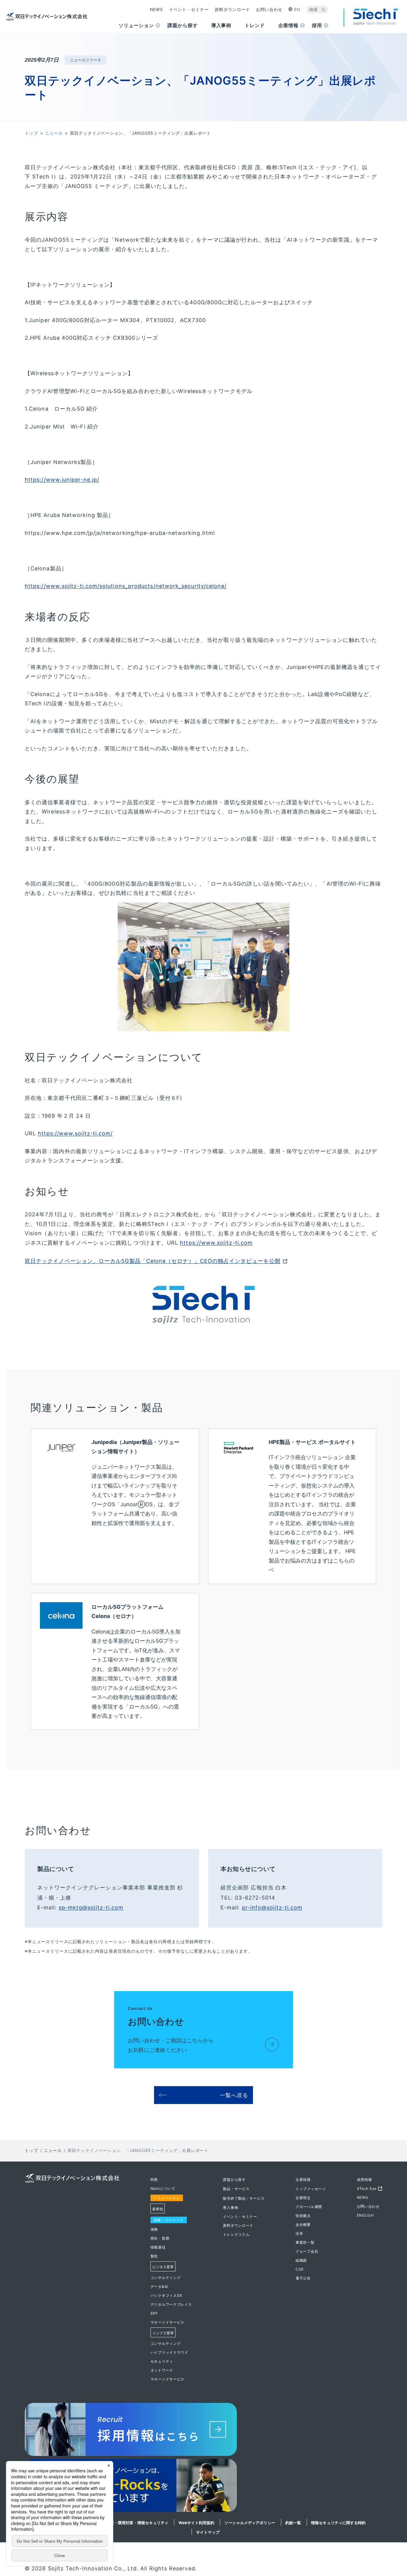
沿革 (299, 2233)
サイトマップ (208, 2532)
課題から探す (234, 2180)
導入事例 (230, 2208)
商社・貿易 (160, 2238)
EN (297, 9)
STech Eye (367, 2188)
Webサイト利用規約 (196, 2523)
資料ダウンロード (232, 9)
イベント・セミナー (189, 9)
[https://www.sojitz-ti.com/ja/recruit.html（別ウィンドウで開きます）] (203, 2431)
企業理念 (303, 2198)
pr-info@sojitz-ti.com (272, 1907)
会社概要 (303, 2225)
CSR (300, 2269)
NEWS (156, 9)
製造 (154, 2256)
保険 (154, 2229)
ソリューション (167, 2198)
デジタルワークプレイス (171, 2304)
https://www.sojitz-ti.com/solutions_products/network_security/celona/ (126, 586)
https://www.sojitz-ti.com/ (75, 1133)
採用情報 (365, 2180)
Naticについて (163, 2188)
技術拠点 (303, 2216)
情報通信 (158, 2247)
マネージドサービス (167, 2322)
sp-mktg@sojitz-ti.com (91, 1907)
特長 (154, 2180)
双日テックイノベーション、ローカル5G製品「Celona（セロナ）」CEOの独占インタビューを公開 (153, 1261)
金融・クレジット (169, 2220)
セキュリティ (162, 2361)
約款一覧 (293, 2523)
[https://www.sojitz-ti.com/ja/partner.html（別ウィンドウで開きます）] (203, 2487)
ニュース (54, 133)
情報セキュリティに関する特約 (338, 2523)
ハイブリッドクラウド (169, 2352)
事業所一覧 (305, 2242)
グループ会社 (307, 2251)
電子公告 (303, 2278)
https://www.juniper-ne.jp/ (62, 480)
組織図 (301, 2260)
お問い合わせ (269, 9)
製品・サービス (236, 2189)
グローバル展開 (309, 2207)
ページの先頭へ (396, 2179)
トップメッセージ (311, 2189)
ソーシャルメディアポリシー (250, 2523)
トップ (31, 133)
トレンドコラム (236, 2234)
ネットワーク (162, 2370)
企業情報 (303, 2180)
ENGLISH (365, 2215)
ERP (154, 2313)
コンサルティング (166, 2278)
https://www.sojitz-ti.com (216, 1243)
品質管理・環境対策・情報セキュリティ (133, 2523)
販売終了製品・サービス (244, 2198)
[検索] (324, 10)
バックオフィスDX (166, 2295)
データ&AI (159, 2287)
